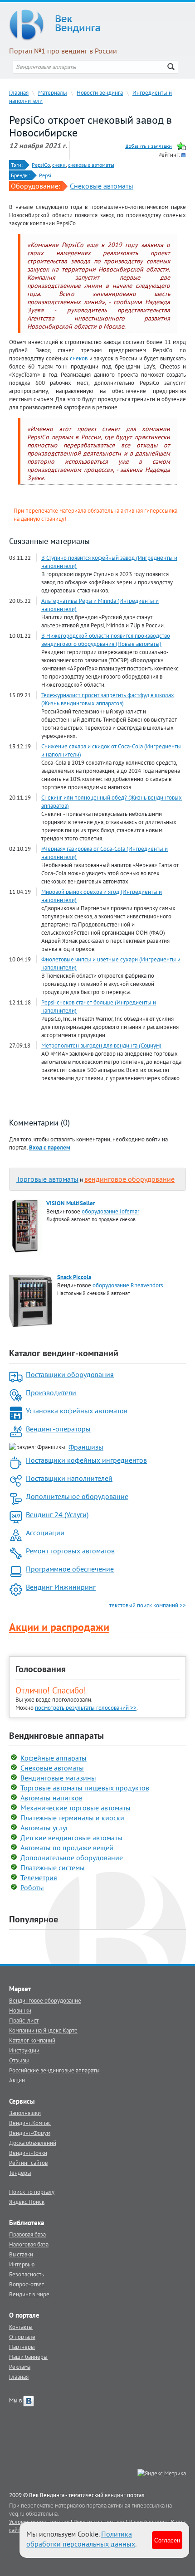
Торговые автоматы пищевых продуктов (85, 1788)
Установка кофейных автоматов (77, 1411)
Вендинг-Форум (30, 2133)
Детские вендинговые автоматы (71, 1838)
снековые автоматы (91, 165)
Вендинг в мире (29, 2294)
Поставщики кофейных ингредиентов (86, 1460)
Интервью (22, 2264)
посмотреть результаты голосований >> (86, 1708)
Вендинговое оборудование (45, 2000)
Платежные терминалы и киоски (72, 1818)
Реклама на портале (99, 2522)
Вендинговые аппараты (56, 1736)
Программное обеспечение (70, 1569)
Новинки (20, 2010)
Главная (19, 92)
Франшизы (86, 1447)
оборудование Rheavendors (128, 1285)
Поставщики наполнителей (69, 1478)
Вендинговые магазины (58, 1778)
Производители (51, 1392)
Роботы (32, 1887)
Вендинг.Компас (30, 2123)
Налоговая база (29, 2244)
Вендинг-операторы (58, 1429)
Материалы (53, 92)
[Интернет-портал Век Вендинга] (97, 25)
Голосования (41, 1669)
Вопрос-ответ (27, 2284)
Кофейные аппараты (54, 1758)
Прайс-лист (24, 2020)
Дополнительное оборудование (77, 1496)
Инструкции (24, 2050)
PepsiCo (41, 165)
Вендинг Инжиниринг (61, 1587)
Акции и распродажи (59, 1627)
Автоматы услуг (44, 1828)
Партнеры (22, 2347)
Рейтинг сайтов (28, 2163)
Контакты (21, 2327)
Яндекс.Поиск (27, 2202)
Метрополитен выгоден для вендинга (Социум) (101, 1045)
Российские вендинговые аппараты (54, 2070)
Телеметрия (39, 1877)
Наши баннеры (28, 2357)
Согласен (167, 2540)
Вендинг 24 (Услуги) (57, 1514)
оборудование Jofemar (110, 1211)
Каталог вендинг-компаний (64, 1353)
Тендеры (20, 2173)
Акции (17, 2080)
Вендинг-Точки (28, 2153)
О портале (22, 2337)
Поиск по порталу (32, 2192)
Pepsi (45, 175)
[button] (50, 1147)
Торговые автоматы (47, 1179)
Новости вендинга (100, 92)
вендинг (115, 2495)
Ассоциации (45, 1533)
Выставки (21, 2254)
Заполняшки (25, 2113)
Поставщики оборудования (70, 1374)
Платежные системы (53, 1868)
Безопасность (27, 2274)
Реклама (20, 2367)
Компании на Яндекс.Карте (43, 2030)
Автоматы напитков (51, 1798)
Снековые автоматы (102, 186)
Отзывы (19, 2060)
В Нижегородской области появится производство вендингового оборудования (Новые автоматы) (106, 640)
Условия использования (39, 2522)
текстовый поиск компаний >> (148, 1605)
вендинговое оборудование (129, 1179)
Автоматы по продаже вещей (67, 1848)
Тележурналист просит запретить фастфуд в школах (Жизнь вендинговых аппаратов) (108, 699)
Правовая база (27, 2234)
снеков (79, 358)
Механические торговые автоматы (76, 1808)
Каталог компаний (32, 2040)
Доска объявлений (33, 2143)
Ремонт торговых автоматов (70, 1551)
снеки (59, 165)
